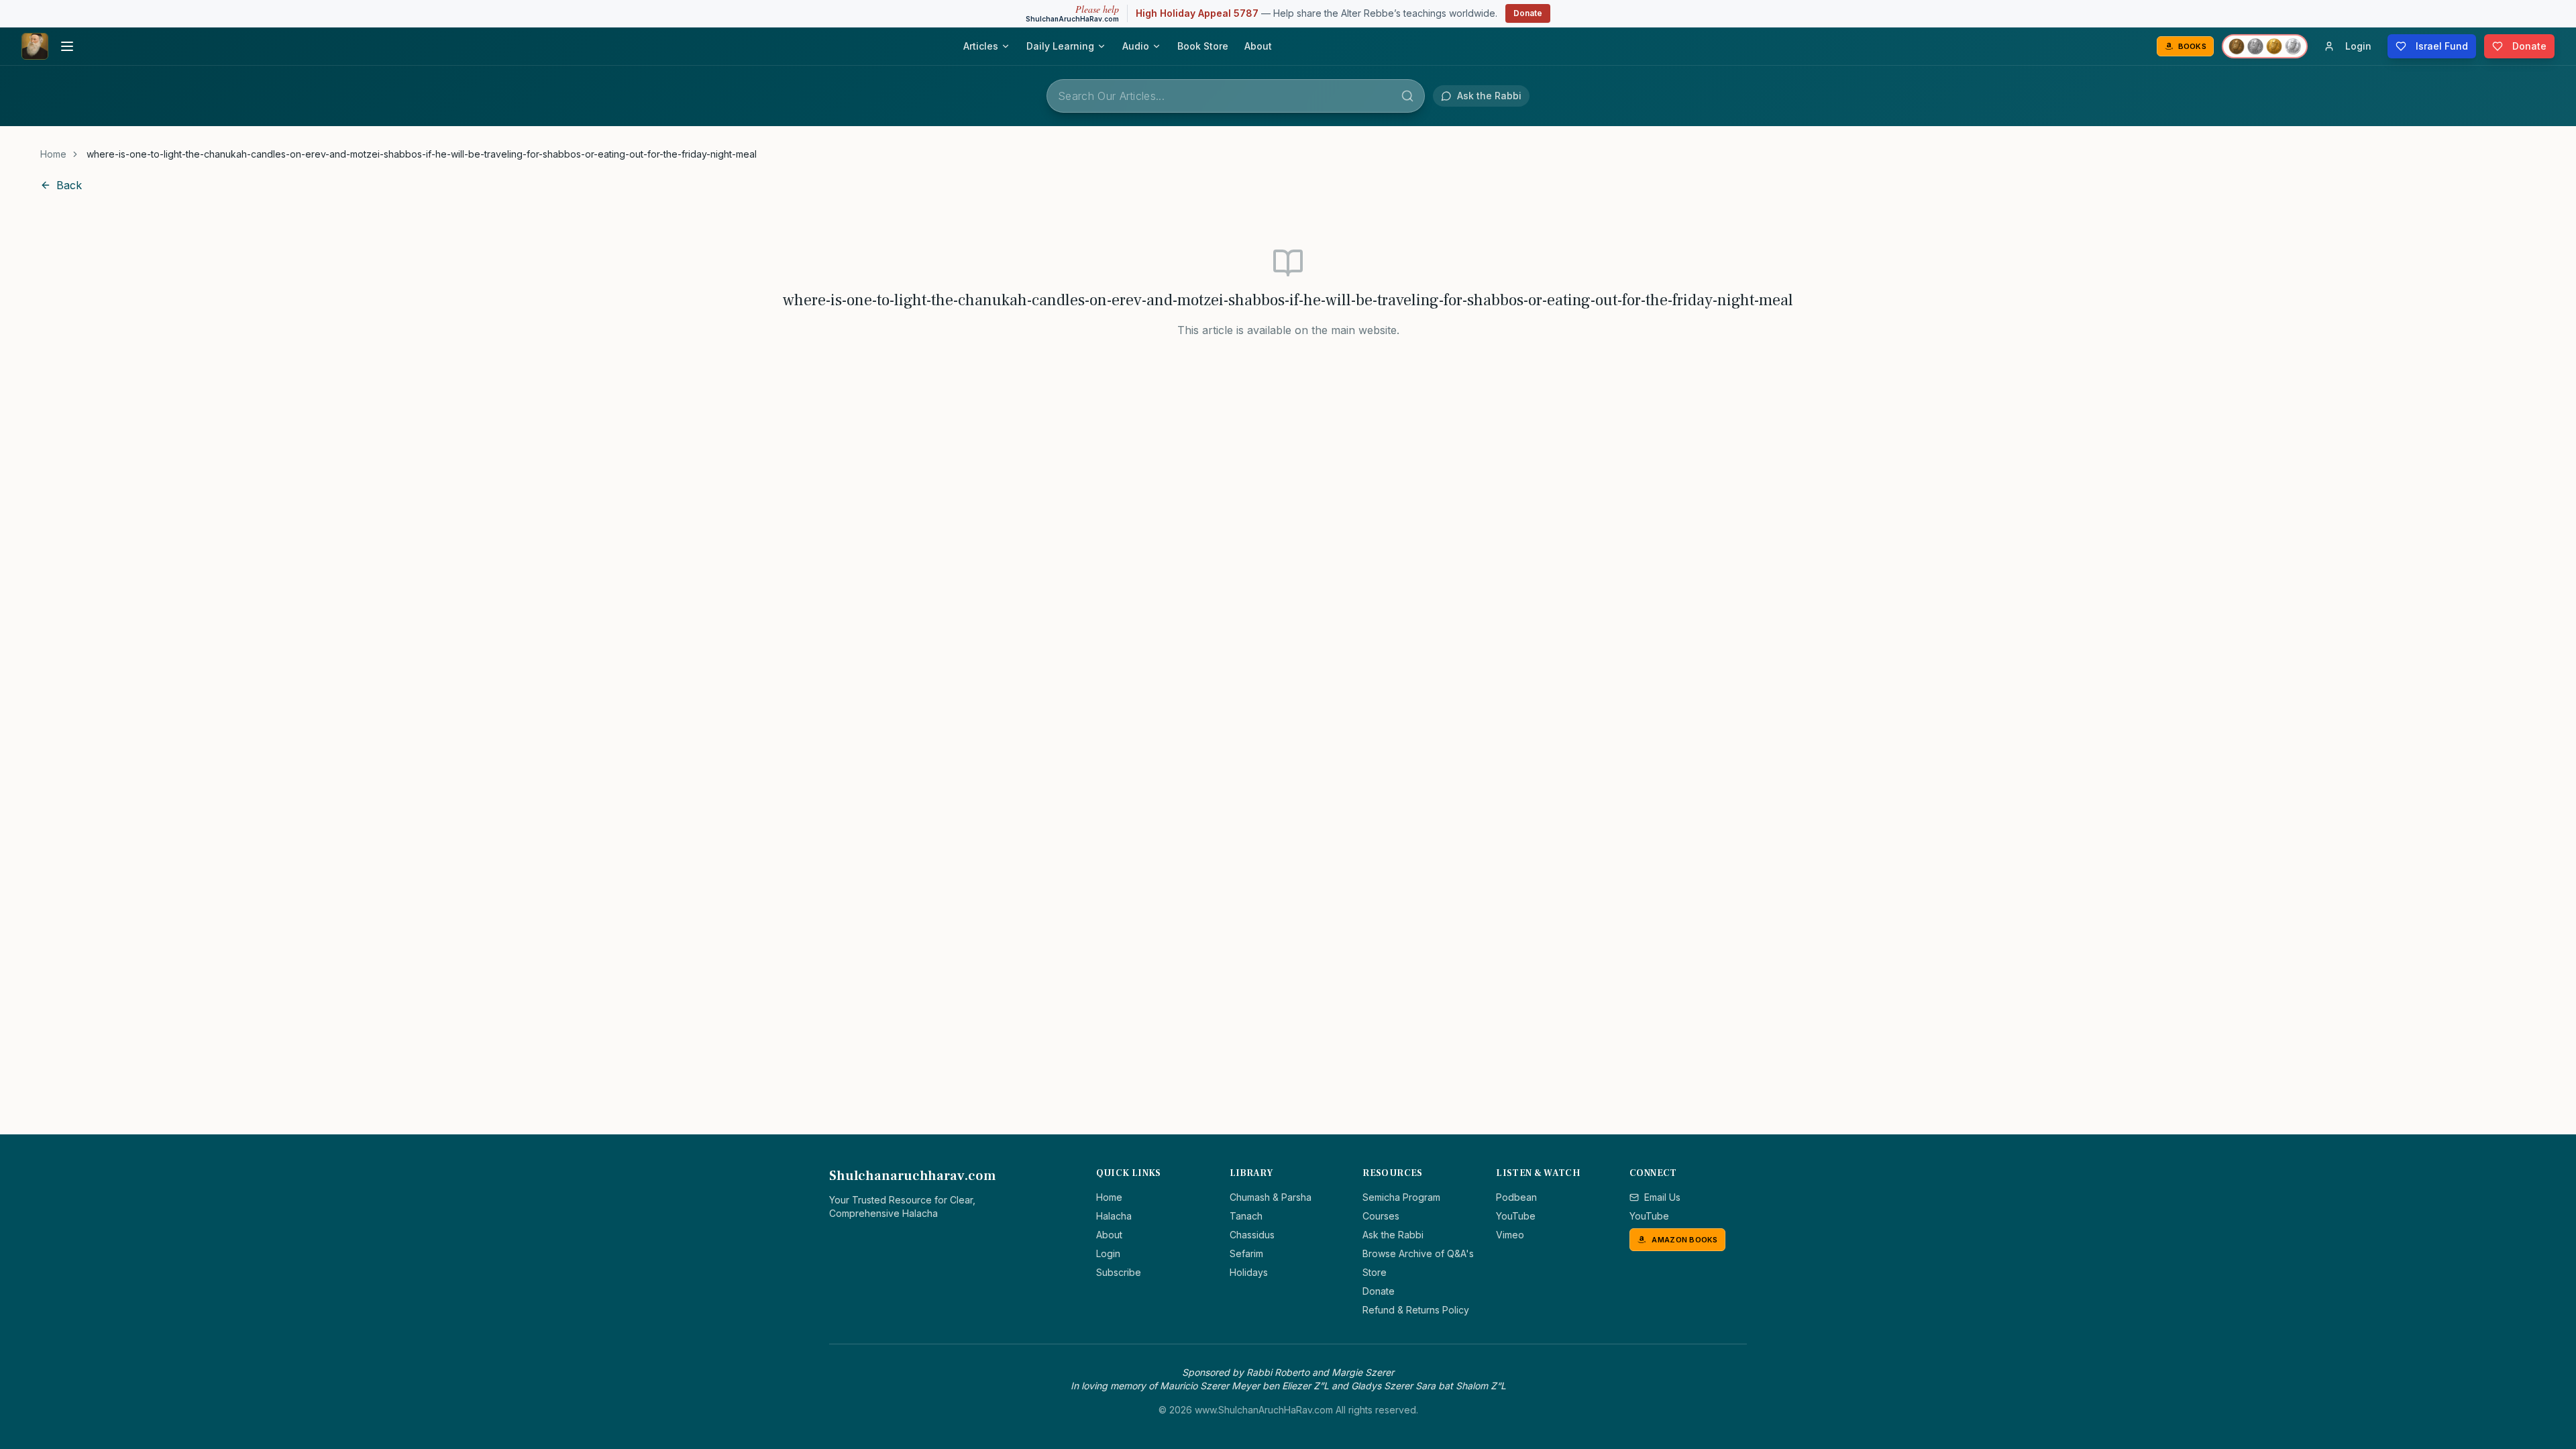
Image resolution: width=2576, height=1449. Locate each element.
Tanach (1246, 1216)
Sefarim (1246, 1253)
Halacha (1114, 1216)
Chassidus (1252, 1235)
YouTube (1516, 1216)
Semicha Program (1401, 1197)
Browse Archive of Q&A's (1418, 1253)
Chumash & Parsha (1271, 1197)
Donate (1528, 13)
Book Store (1203, 46)
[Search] (1407, 96)
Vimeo (1510, 1235)
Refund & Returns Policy (1416, 1310)
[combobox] (1236, 96)
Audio (1136, 46)
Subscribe (1119, 1272)
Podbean (1516, 1197)
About (1258, 46)
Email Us (1662, 1197)
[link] (422, 154)
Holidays (1249, 1272)
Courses (1381, 1216)
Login (1108, 1253)
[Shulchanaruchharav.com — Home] (35, 46)
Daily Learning (1060, 46)
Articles (981, 46)
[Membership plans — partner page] (2265, 46)
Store (1375, 1272)
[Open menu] (67, 46)
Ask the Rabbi (1393, 1235)
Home (53, 154)
